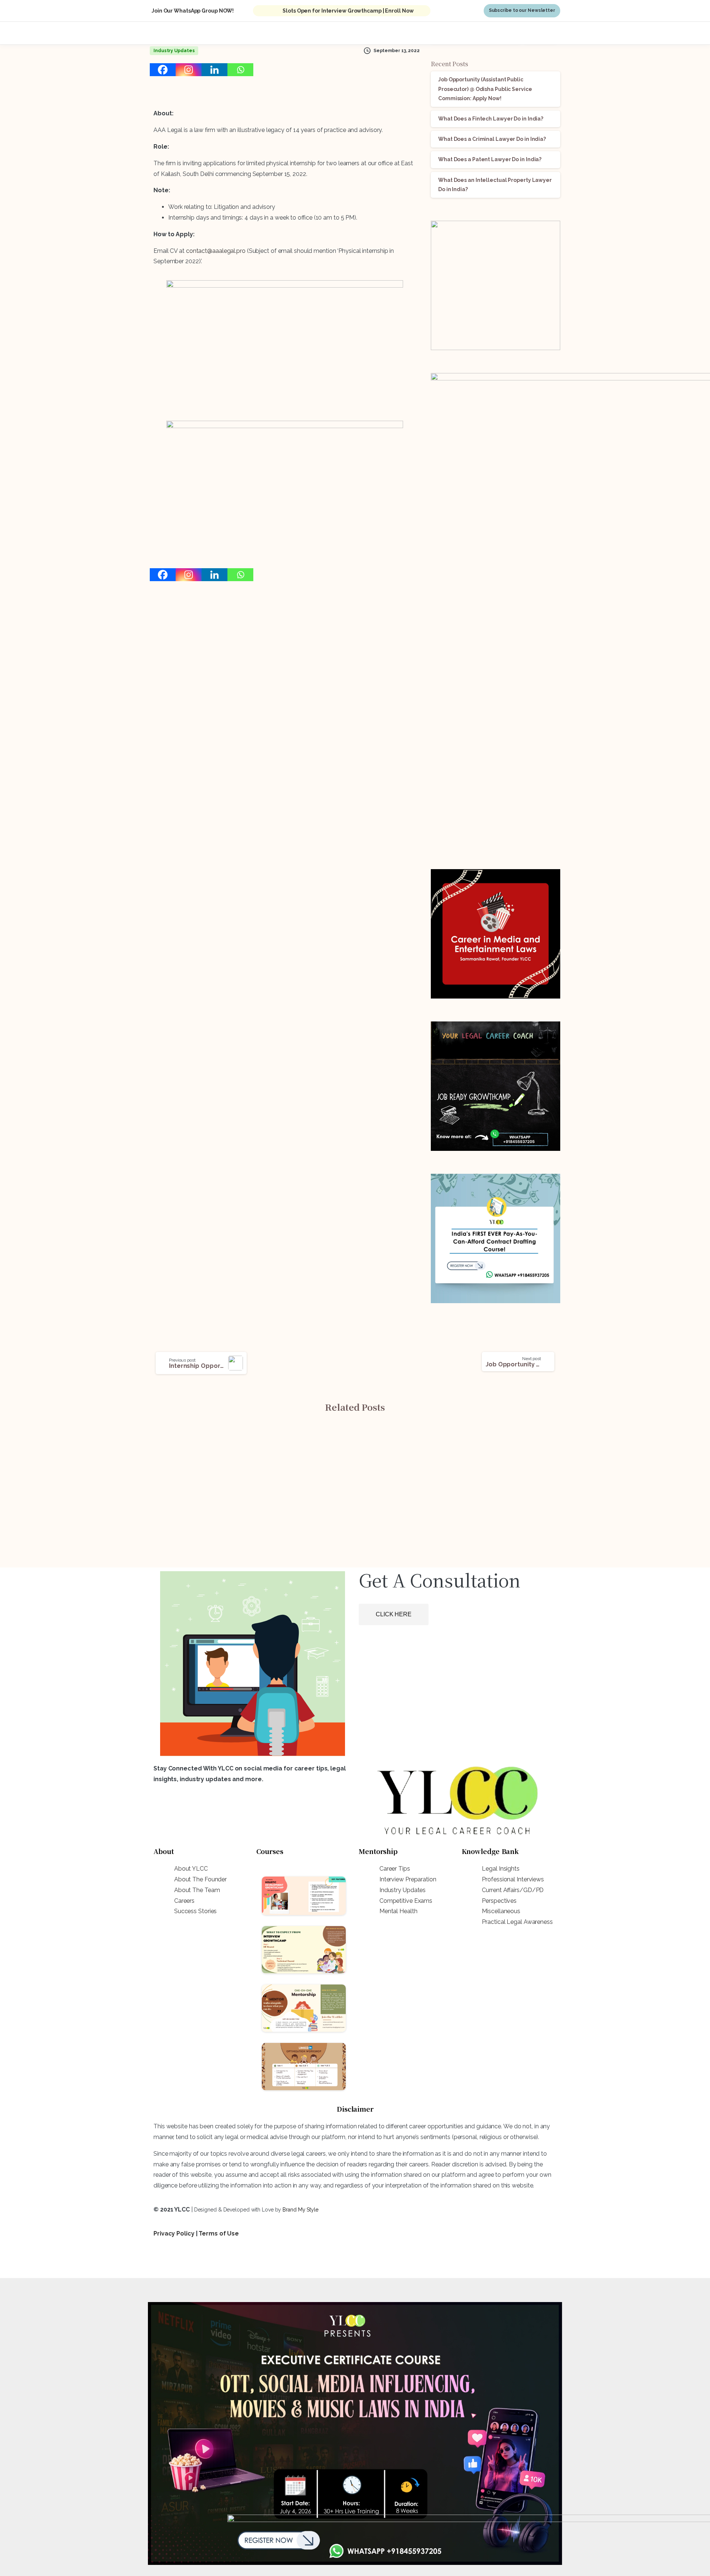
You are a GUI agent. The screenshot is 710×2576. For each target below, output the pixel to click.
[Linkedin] (214, 70)
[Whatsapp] (240, 70)
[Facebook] (163, 70)
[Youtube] (203, 2262)
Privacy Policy (174, 2233)
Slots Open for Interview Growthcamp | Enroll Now (348, 11)
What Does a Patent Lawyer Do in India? (490, 159)
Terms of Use (219, 2233)
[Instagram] (189, 70)
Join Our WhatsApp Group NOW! (193, 11)
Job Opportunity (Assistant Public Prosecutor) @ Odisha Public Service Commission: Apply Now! (485, 89)
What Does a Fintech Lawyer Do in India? (491, 119)
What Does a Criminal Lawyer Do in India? (492, 139)
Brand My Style (300, 2210)
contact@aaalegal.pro (216, 251)
